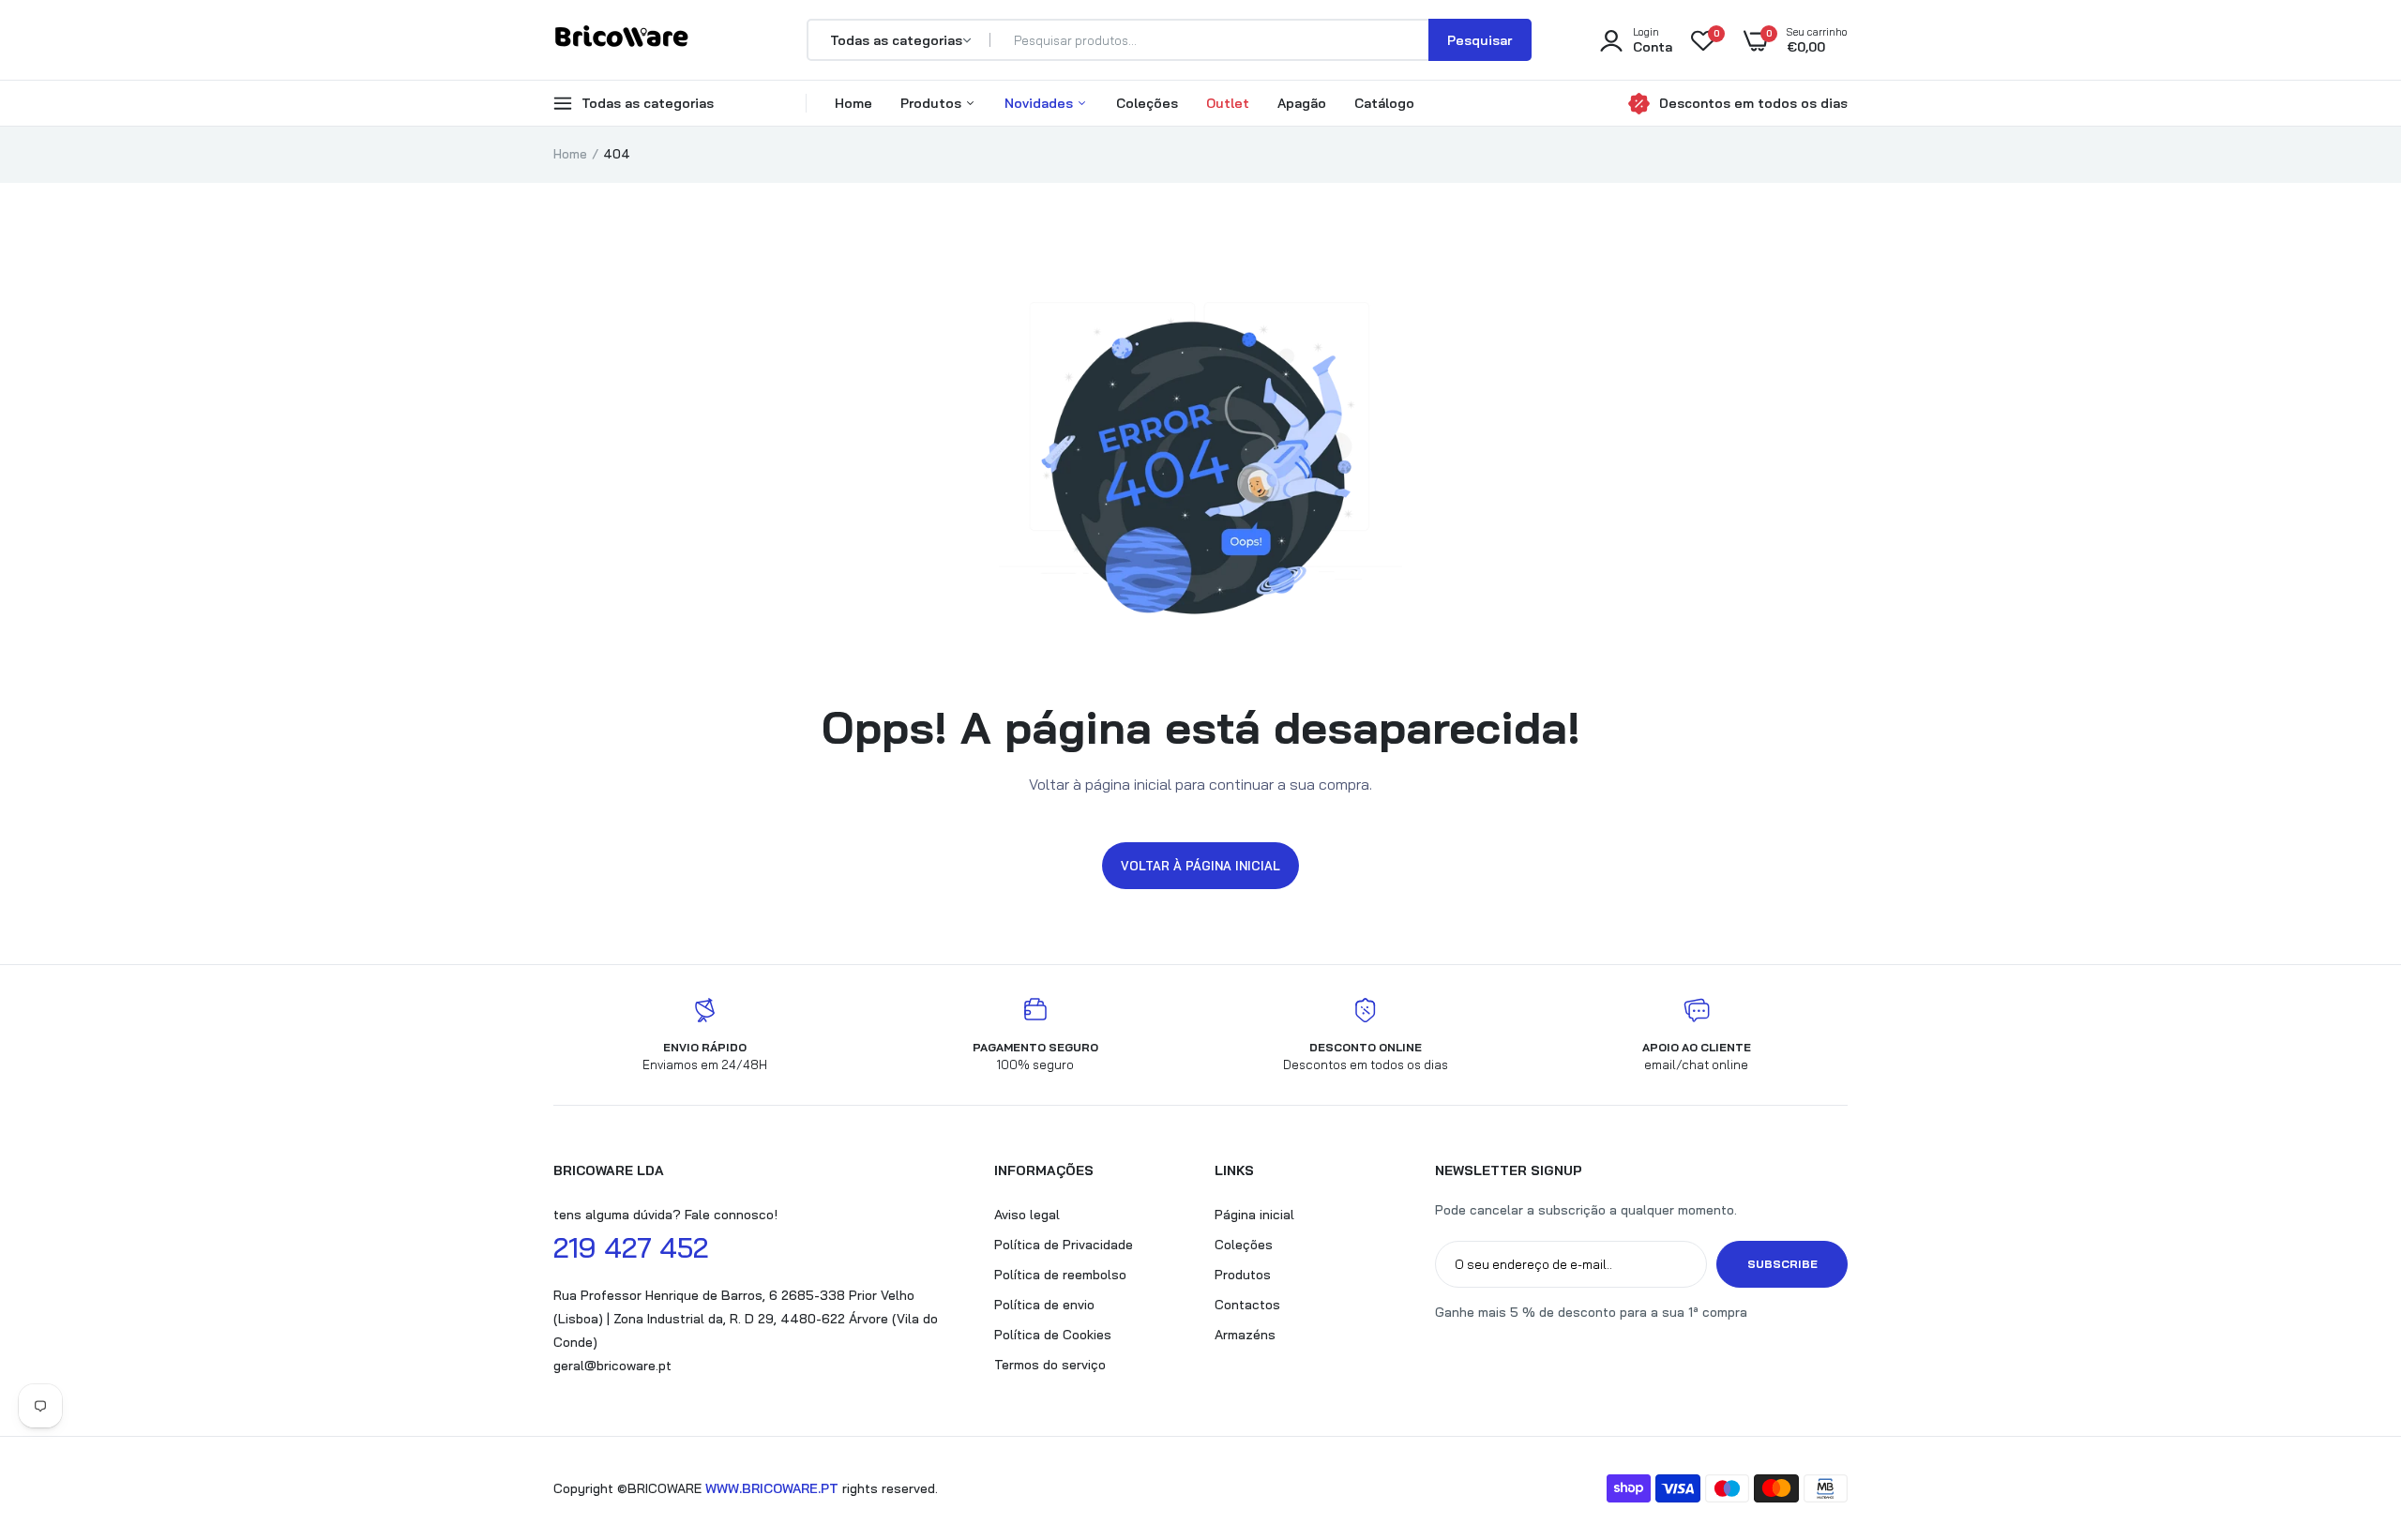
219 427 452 (631, 1247)
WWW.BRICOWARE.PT (772, 1488)
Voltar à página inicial (1200, 866)
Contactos (1247, 1305)
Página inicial (1254, 1215)
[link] (2349, 1404)
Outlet (1228, 103)
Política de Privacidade (1064, 1245)
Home (853, 103)
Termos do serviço (1050, 1365)
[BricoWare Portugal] (621, 40)
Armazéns (1245, 1335)
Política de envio (1044, 1305)
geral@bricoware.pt (612, 1366)
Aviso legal (1027, 1215)
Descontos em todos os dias (1753, 103)
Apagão (1302, 103)
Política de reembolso (1060, 1275)
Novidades (1041, 103)
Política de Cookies (1053, 1335)
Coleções (1147, 103)
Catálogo (1384, 103)
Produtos (933, 103)
